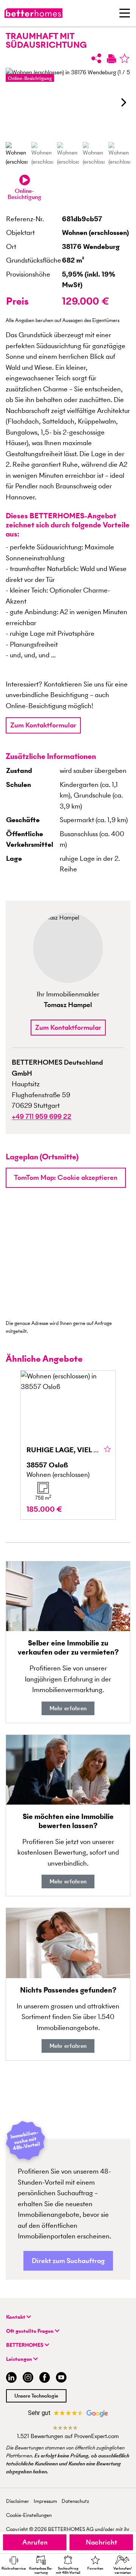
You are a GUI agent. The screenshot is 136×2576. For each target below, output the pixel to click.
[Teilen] (96, 58)
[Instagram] (28, 2378)
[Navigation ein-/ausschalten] (125, 13)
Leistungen (20, 2359)
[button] (123, 102)
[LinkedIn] (10, 2378)
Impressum (45, 2501)
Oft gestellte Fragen (30, 2331)
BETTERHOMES (25, 2345)
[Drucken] (111, 58)
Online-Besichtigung (30, 78)
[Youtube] (61, 2378)
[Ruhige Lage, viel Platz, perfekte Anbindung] (68, 1445)
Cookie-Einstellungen (29, 2515)
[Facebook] (45, 2378)
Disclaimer (18, 2501)
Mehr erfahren (68, 1708)
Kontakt (16, 2317)
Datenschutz (75, 2501)
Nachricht (101, 2542)
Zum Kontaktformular (43, 725)
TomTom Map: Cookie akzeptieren (66, 1177)
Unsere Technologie (36, 2396)
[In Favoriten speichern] (124, 58)
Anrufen (35, 2542)
